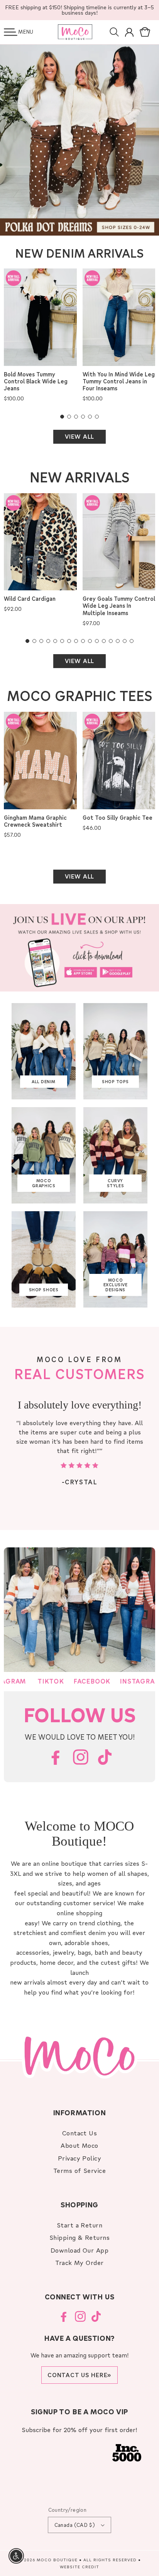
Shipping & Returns (80, 2237)
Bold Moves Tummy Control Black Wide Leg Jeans (36, 381)
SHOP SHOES (44, 1290)
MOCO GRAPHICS (44, 1183)
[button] (11, 32)
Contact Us (80, 2133)
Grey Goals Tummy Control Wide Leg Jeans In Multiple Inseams (119, 606)
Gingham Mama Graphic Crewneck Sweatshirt (35, 821)
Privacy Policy (80, 2158)
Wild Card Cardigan (30, 599)
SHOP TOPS (115, 1082)
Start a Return (80, 2225)
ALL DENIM (44, 1082)
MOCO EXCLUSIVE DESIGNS (116, 1285)
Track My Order (79, 2262)
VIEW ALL (79, 436)
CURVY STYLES (115, 1183)
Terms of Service (80, 2170)
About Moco (79, 2145)
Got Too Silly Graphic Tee (118, 818)
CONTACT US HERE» (79, 2375)
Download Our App (80, 2250)
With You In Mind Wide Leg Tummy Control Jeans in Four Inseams (119, 381)
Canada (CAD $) (75, 2525)
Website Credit (79, 2567)
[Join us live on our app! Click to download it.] (79, 948)
